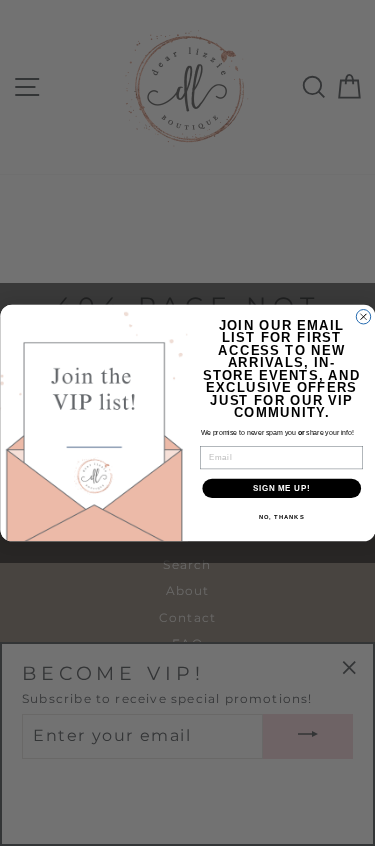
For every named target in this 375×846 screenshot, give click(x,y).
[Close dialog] (363, 317)
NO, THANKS (281, 517)
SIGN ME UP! (281, 488)
